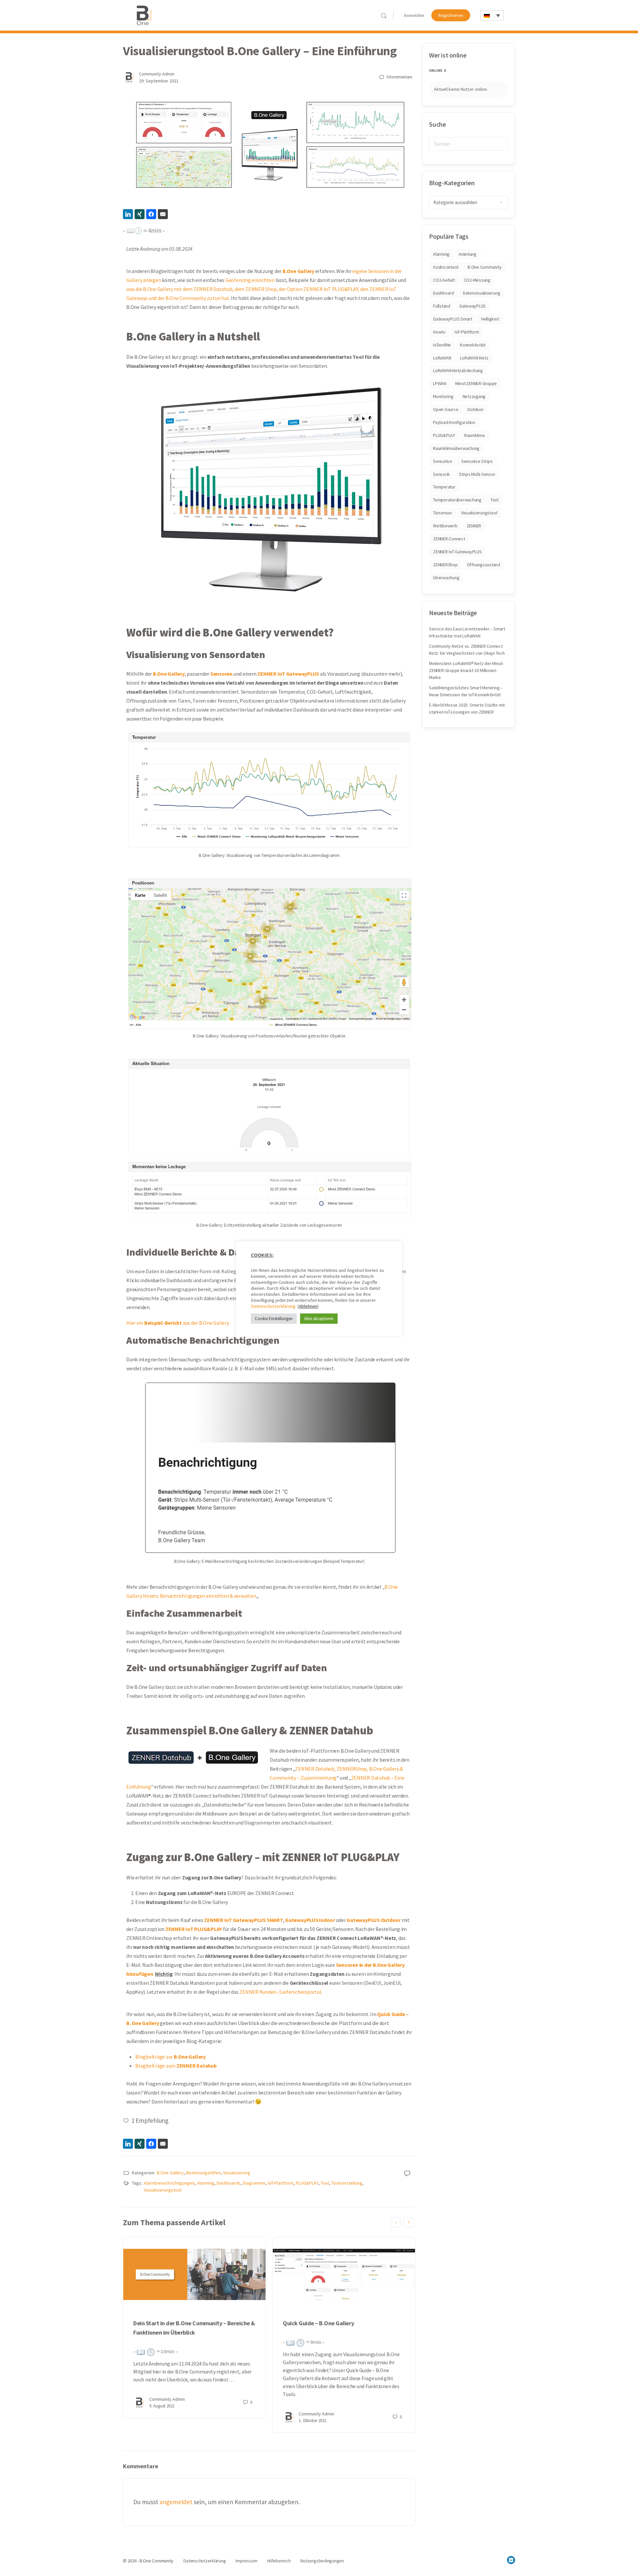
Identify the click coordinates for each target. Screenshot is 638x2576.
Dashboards (229, 2183)
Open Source (446, 409)
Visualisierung (237, 2173)
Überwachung (446, 578)
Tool (325, 2183)
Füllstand (442, 306)
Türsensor (443, 513)
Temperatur (444, 487)
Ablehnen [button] (308, 1306)
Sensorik (441, 474)
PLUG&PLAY (307, 2183)
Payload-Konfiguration (454, 422)
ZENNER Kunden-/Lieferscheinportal (280, 1992)
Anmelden (414, 15)
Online (437, 70)
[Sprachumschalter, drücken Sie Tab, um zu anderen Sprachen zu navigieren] (492, 15)
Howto (439, 332)
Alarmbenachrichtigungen (169, 2183)
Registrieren (451, 15)
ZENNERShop (445, 565)
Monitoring (443, 396)
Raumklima (475, 435)
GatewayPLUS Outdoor (373, 1920)
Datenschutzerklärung (273, 1306)
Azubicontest (446, 267)
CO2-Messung (477, 280)
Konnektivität (473, 345)
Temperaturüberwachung (457, 500)
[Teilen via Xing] (140, 214)
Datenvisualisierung (481, 293)
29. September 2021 (159, 81)
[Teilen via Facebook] (151, 214)
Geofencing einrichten (250, 280)
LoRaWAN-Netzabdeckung (458, 370)
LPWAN (440, 383)
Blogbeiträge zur (170, 2057)
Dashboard (443, 293)
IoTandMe (442, 345)
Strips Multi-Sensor (477, 474)
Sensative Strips (477, 461)
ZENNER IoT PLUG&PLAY (194, 1929)
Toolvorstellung (347, 2183)
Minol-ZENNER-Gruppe (476, 383)
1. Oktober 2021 (313, 2421)
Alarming (206, 2183)
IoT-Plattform (281, 2183)
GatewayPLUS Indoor (310, 1920)
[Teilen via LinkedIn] (128, 214)
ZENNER (474, 526)
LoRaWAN (442, 358)
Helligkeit (490, 319)
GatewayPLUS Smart (453, 319)
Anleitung (468, 254)
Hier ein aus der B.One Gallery (178, 1323)
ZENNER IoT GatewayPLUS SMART (243, 1920)
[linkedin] (511, 2560)
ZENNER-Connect (449, 539)
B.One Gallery (170, 2173)
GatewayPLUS (473, 306)
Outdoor (475, 409)
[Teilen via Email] (163, 214)
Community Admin (157, 74)
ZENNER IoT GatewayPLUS (457, 552)
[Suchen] (384, 15)
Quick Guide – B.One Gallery (318, 2323)
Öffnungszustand (483, 565)
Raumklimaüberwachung (456, 448)
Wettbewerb (445, 526)
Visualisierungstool (163, 2190)
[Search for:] (469, 144)
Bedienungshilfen (203, 2173)
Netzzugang (474, 396)
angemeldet (176, 2502)
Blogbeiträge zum (176, 2066)
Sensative (443, 461)
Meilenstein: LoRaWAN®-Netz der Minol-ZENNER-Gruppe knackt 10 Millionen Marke (466, 670)
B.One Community (484, 267)
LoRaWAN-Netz (474, 358)
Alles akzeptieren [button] (319, 1319)
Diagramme (254, 2183)
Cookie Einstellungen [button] (274, 1319)
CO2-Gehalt (444, 280)
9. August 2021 (162, 2406)
